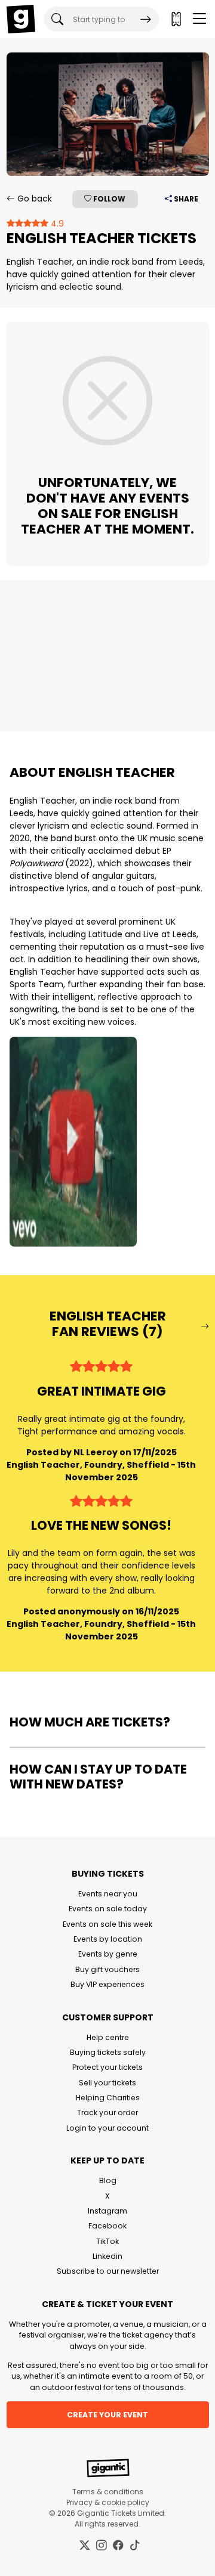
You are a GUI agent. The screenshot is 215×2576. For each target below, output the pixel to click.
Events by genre (108, 1954)
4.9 (56, 224)
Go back (33, 199)
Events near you (108, 1894)
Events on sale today (108, 1909)
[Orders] (176, 19)
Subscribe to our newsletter (108, 2271)
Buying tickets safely (108, 2052)
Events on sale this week (107, 1924)
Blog (108, 2180)
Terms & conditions (108, 2492)
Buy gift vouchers (107, 1969)
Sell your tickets (107, 2083)
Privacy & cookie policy (108, 2502)
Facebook (107, 2226)
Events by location (108, 1939)
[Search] (146, 19)
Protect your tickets (107, 2067)
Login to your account (107, 2128)
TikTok (107, 2241)
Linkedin (107, 2256)
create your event (107, 2415)
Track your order (107, 2112)
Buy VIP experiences (107, 1984)
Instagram (107, 2211)
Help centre (108, 2037)
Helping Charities (108, 2098)
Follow (108, 199)
